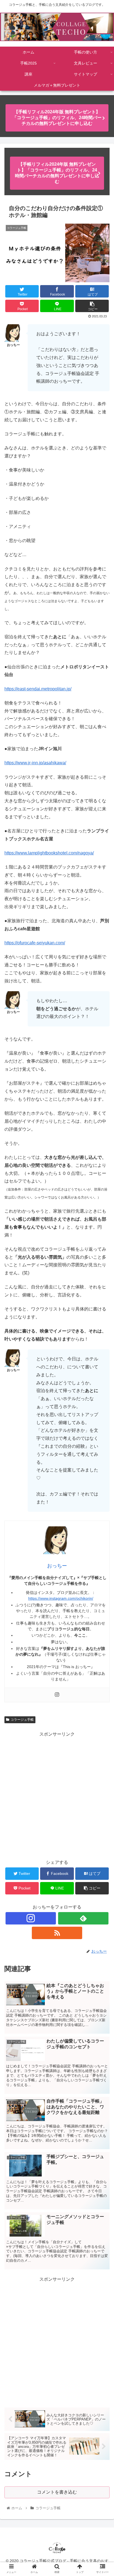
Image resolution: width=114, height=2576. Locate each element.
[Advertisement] (57, 1795)
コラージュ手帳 (22, 1720)
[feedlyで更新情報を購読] (83, 1918)
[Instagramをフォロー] (31, 1918)
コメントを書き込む (57, 2492)
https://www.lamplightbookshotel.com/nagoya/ (49, 853)
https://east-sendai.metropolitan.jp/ (38, 689)
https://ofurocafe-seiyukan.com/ (35, 943)
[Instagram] (57, 1695)
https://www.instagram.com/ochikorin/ (61, 1598)
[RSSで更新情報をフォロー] (57, 1933)
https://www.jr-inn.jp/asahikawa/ (35, 763)
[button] (103, 1287)
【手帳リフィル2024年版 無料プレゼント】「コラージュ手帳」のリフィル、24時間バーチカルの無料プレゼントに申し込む (57, 118)
